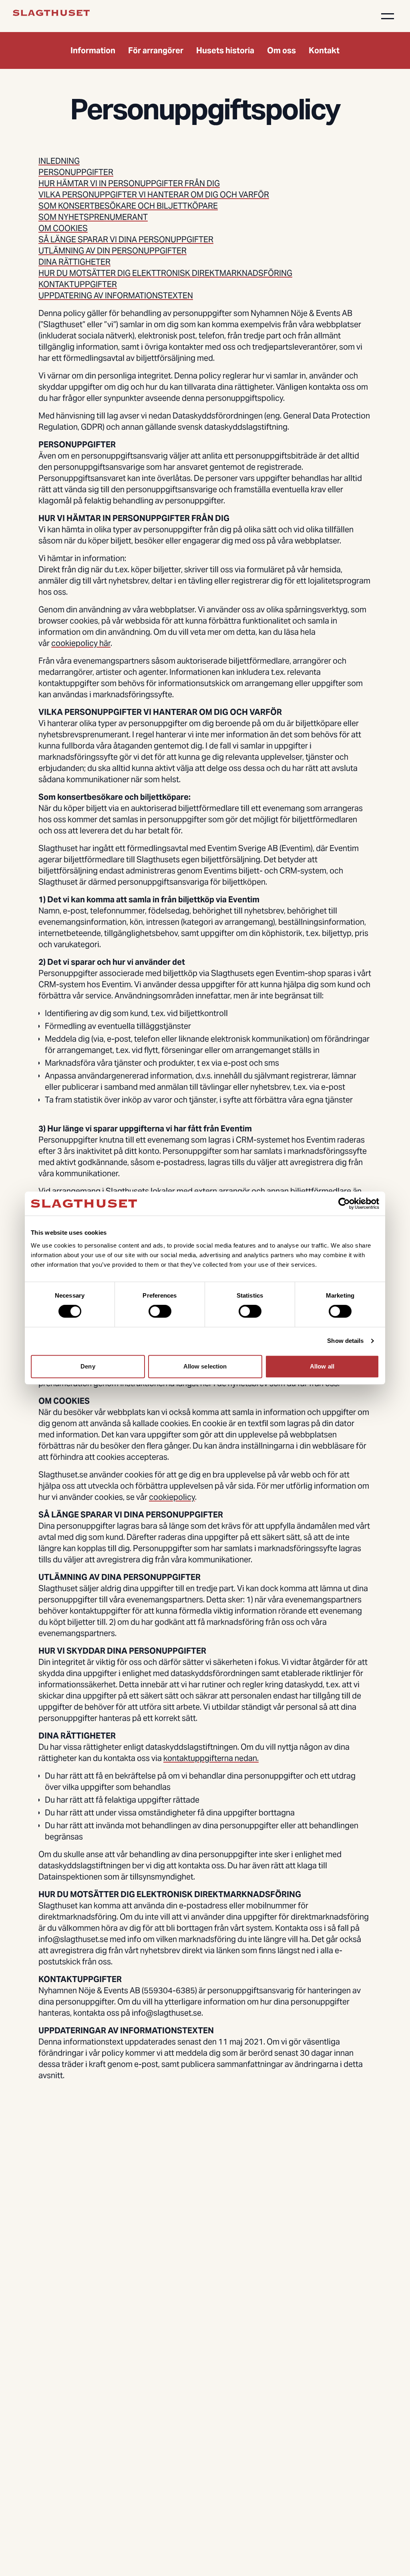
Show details (345, 1341)
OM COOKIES (63, 228)
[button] (388, 16)
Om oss (281, 50)
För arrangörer (156, 50)
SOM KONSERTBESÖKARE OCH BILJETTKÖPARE (128, 206)
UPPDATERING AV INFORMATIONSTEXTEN (116, 296)
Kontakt (324, 50)
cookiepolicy (172, 1497)
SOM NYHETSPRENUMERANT (93, 217)
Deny (88, 1366)
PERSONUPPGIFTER (76, 172)
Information (93, 50)
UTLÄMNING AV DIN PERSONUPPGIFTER (113, 251)
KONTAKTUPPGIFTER (78, 284)
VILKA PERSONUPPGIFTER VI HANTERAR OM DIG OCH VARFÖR (154, 195)
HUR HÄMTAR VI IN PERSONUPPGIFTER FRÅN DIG (129, 183)
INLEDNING (59, 161)
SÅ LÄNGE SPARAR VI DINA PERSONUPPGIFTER (126, 239)
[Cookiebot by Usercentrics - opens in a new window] (344, 1203)
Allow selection (205, 1366)
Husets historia (225, 50)
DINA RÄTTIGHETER (74, 262)
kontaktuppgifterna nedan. (211, 1758)
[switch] (160, 1311)
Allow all (322, 1366)
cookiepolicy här (81, 643)
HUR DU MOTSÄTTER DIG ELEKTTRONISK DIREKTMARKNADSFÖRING (165, 273)
